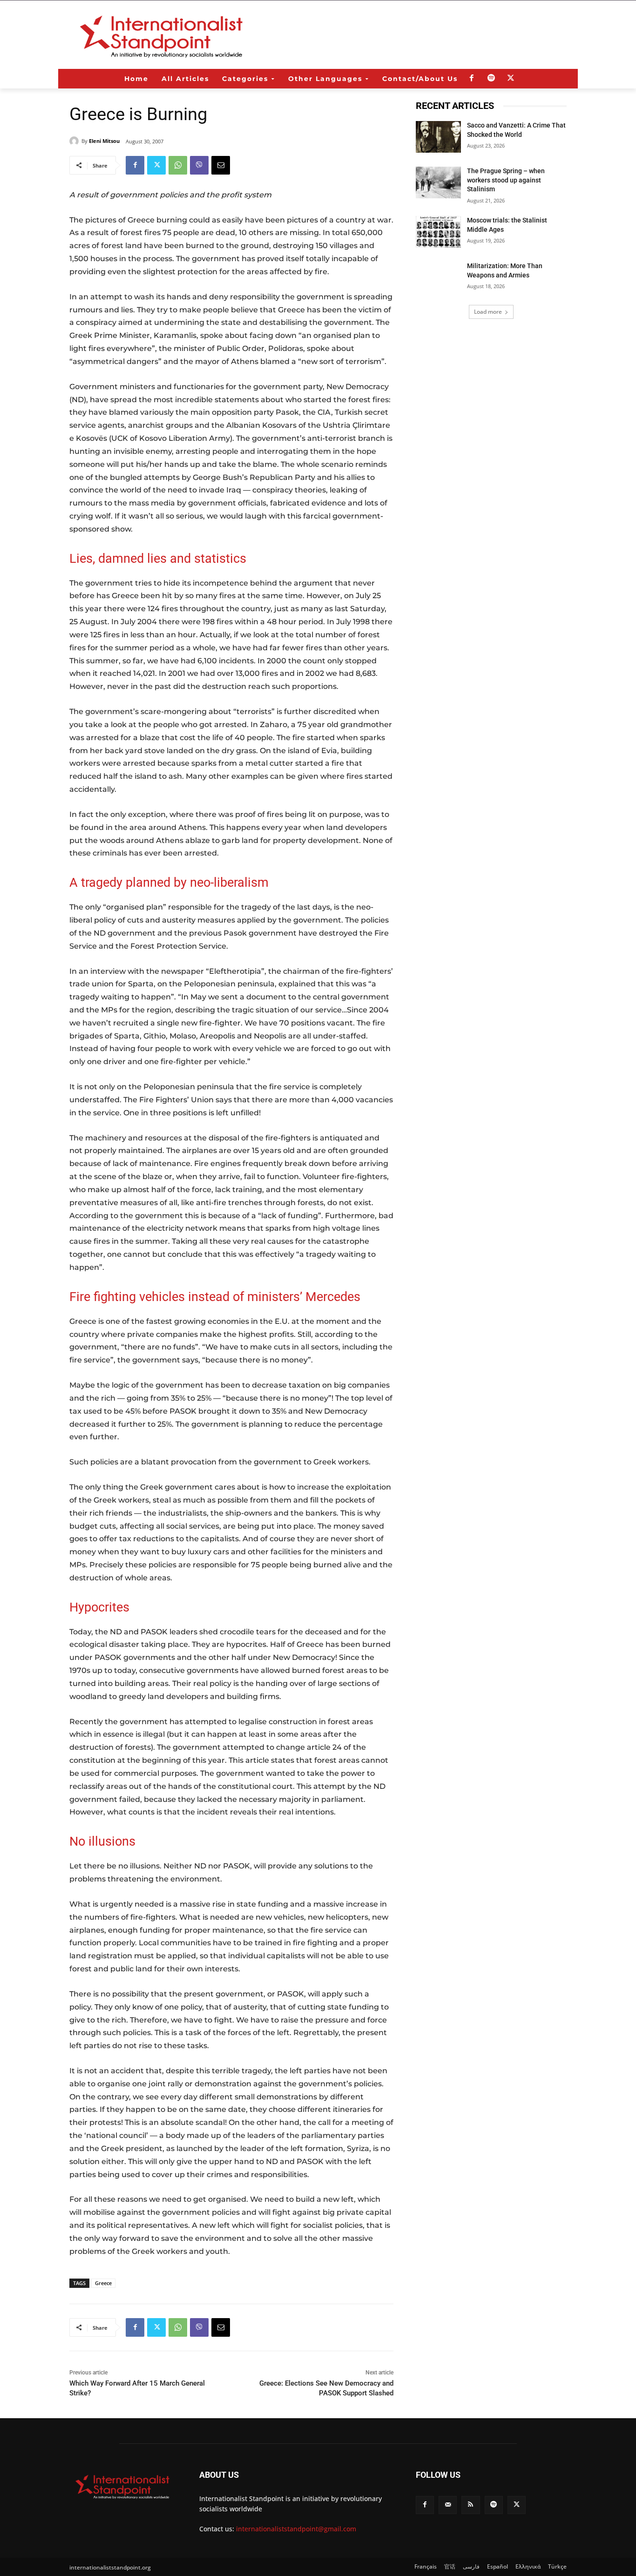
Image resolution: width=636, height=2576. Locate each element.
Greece (103, 2283)
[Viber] (199, 165)
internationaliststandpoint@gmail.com (296, 2529)
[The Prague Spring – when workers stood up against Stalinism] (438, 182)
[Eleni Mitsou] (75, 141)
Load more (488, 312)
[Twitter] (511, 79)
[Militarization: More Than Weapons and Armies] (438, 277)
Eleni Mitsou (104, 141)
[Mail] (448, 2505)
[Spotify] (491, 79)
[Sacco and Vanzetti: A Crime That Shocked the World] (438, 137)
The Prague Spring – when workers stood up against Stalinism (506, 180)
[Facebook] (472, 79)
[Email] (221, 165)
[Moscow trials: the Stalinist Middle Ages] (438, 232)
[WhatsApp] (178, 165)
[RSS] (470, 2505)
